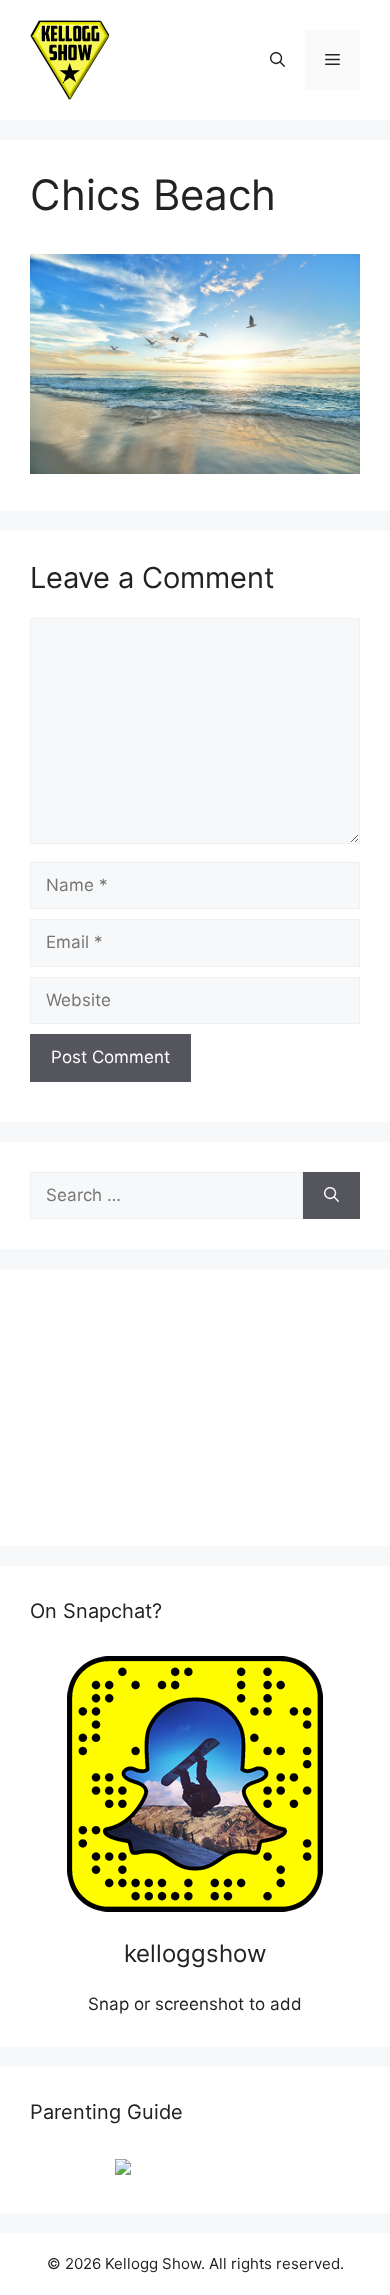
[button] (277, 60)
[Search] (331, 1196)
